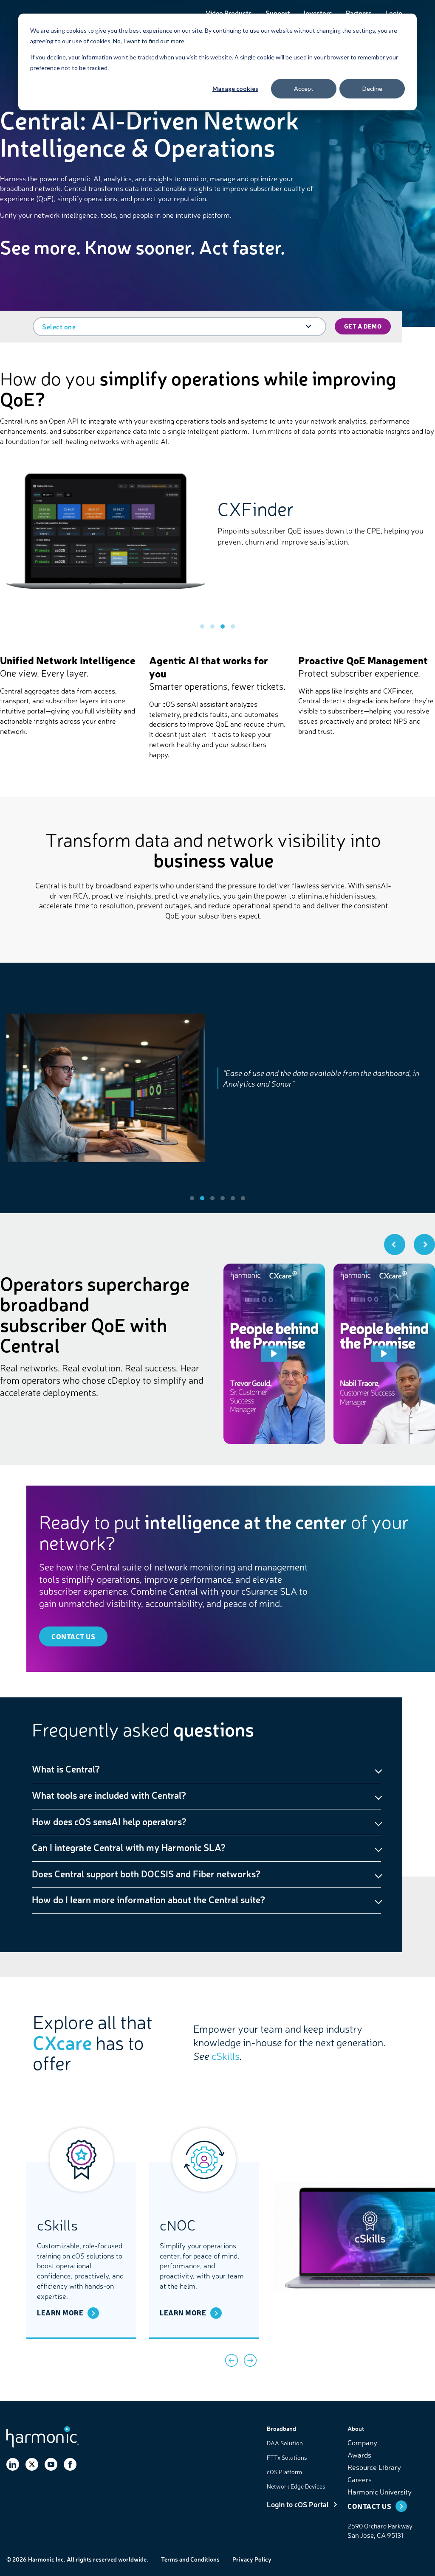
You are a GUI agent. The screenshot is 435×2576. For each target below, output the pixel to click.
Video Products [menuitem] (229, 13)
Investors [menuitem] (318, 13)
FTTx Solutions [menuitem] (287, 2457)
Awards (359, 2454)
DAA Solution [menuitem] (285, 2443)
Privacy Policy (252, 2559)
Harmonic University (380, 2491)
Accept (304, 88)
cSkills (226, 2056)
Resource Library (374, 2467)
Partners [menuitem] (359, 13)
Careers (360, 2479)
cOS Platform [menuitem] (284, 2472)
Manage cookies (235, 88)
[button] (202, 626)
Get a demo (363, 326)
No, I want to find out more (149, 41)
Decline (372, 88)
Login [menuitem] (394, 13)
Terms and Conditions (190, 2559)
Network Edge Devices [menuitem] (296, 2486)
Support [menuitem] (278, 13)
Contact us (73, 1636)
